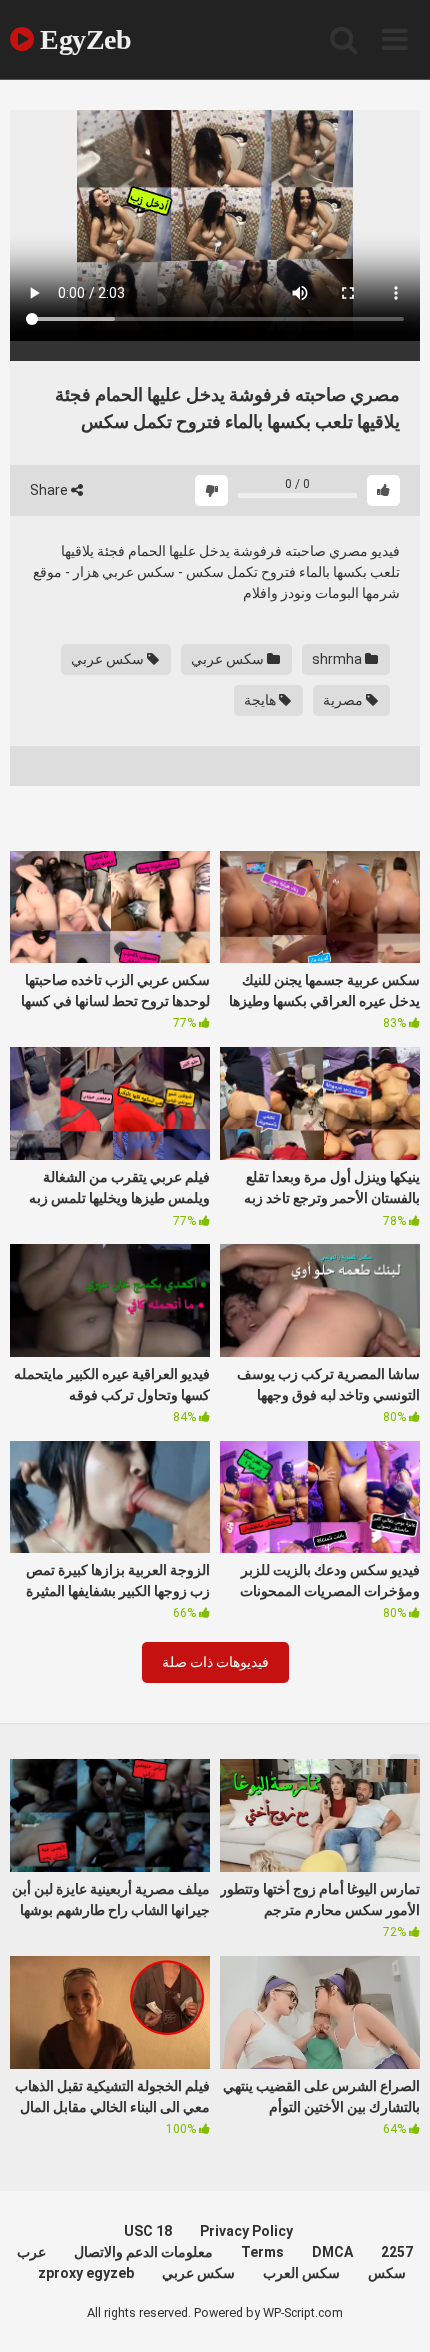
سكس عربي (229, 659)
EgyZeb (82, 39)
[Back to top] (393, 2311)
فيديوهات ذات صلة (215, 1662)
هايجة (261, 700)
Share (50, 490)
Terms (262, 2252)
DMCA (332, 2252)
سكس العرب (301, 2273)
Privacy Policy (246, 2231)
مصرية (344, 700)
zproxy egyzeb (86, 2273)
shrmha (338, 659)
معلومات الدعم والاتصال (143, 2252)
